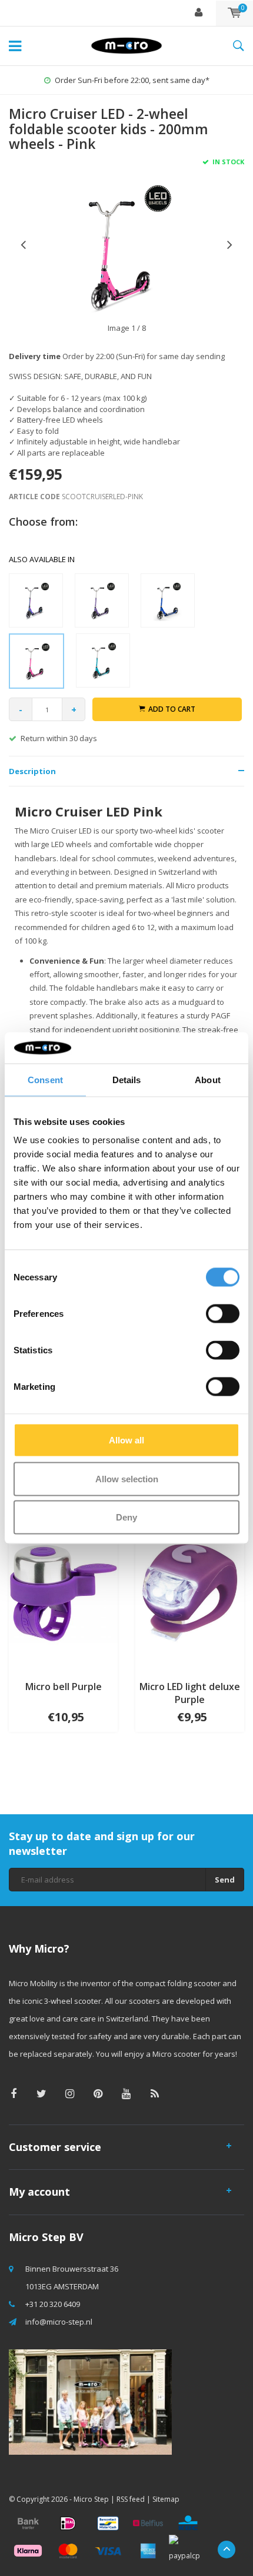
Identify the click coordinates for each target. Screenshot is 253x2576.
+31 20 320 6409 (53, 2304)
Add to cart (172, 709)
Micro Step (91, 2499)
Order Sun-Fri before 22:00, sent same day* (132, 80)
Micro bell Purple (64, 1687)
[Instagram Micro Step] (70, 2094)
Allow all (126, 1440)
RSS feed (131, 2499)
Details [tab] (127, 1079)
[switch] (223, 1314)
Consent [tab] (45, 1079)
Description (32, 771)
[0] (234, 13)
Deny (126, 1517)
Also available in (42, 559)
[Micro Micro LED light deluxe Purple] (190, 1592)
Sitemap (166, 2499)
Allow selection (127, 1478)
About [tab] (208, 1079)
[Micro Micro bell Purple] (63, 1592)
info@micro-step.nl (59, 2322)
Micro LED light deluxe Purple (190, 1693)
